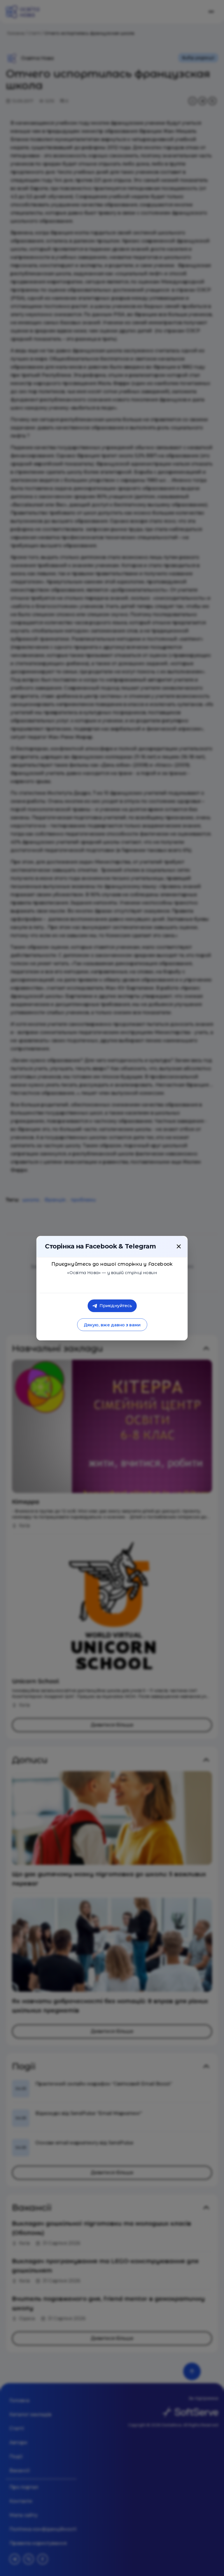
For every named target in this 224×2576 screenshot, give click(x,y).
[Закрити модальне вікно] (179, 1246)
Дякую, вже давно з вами (112, 1325)
